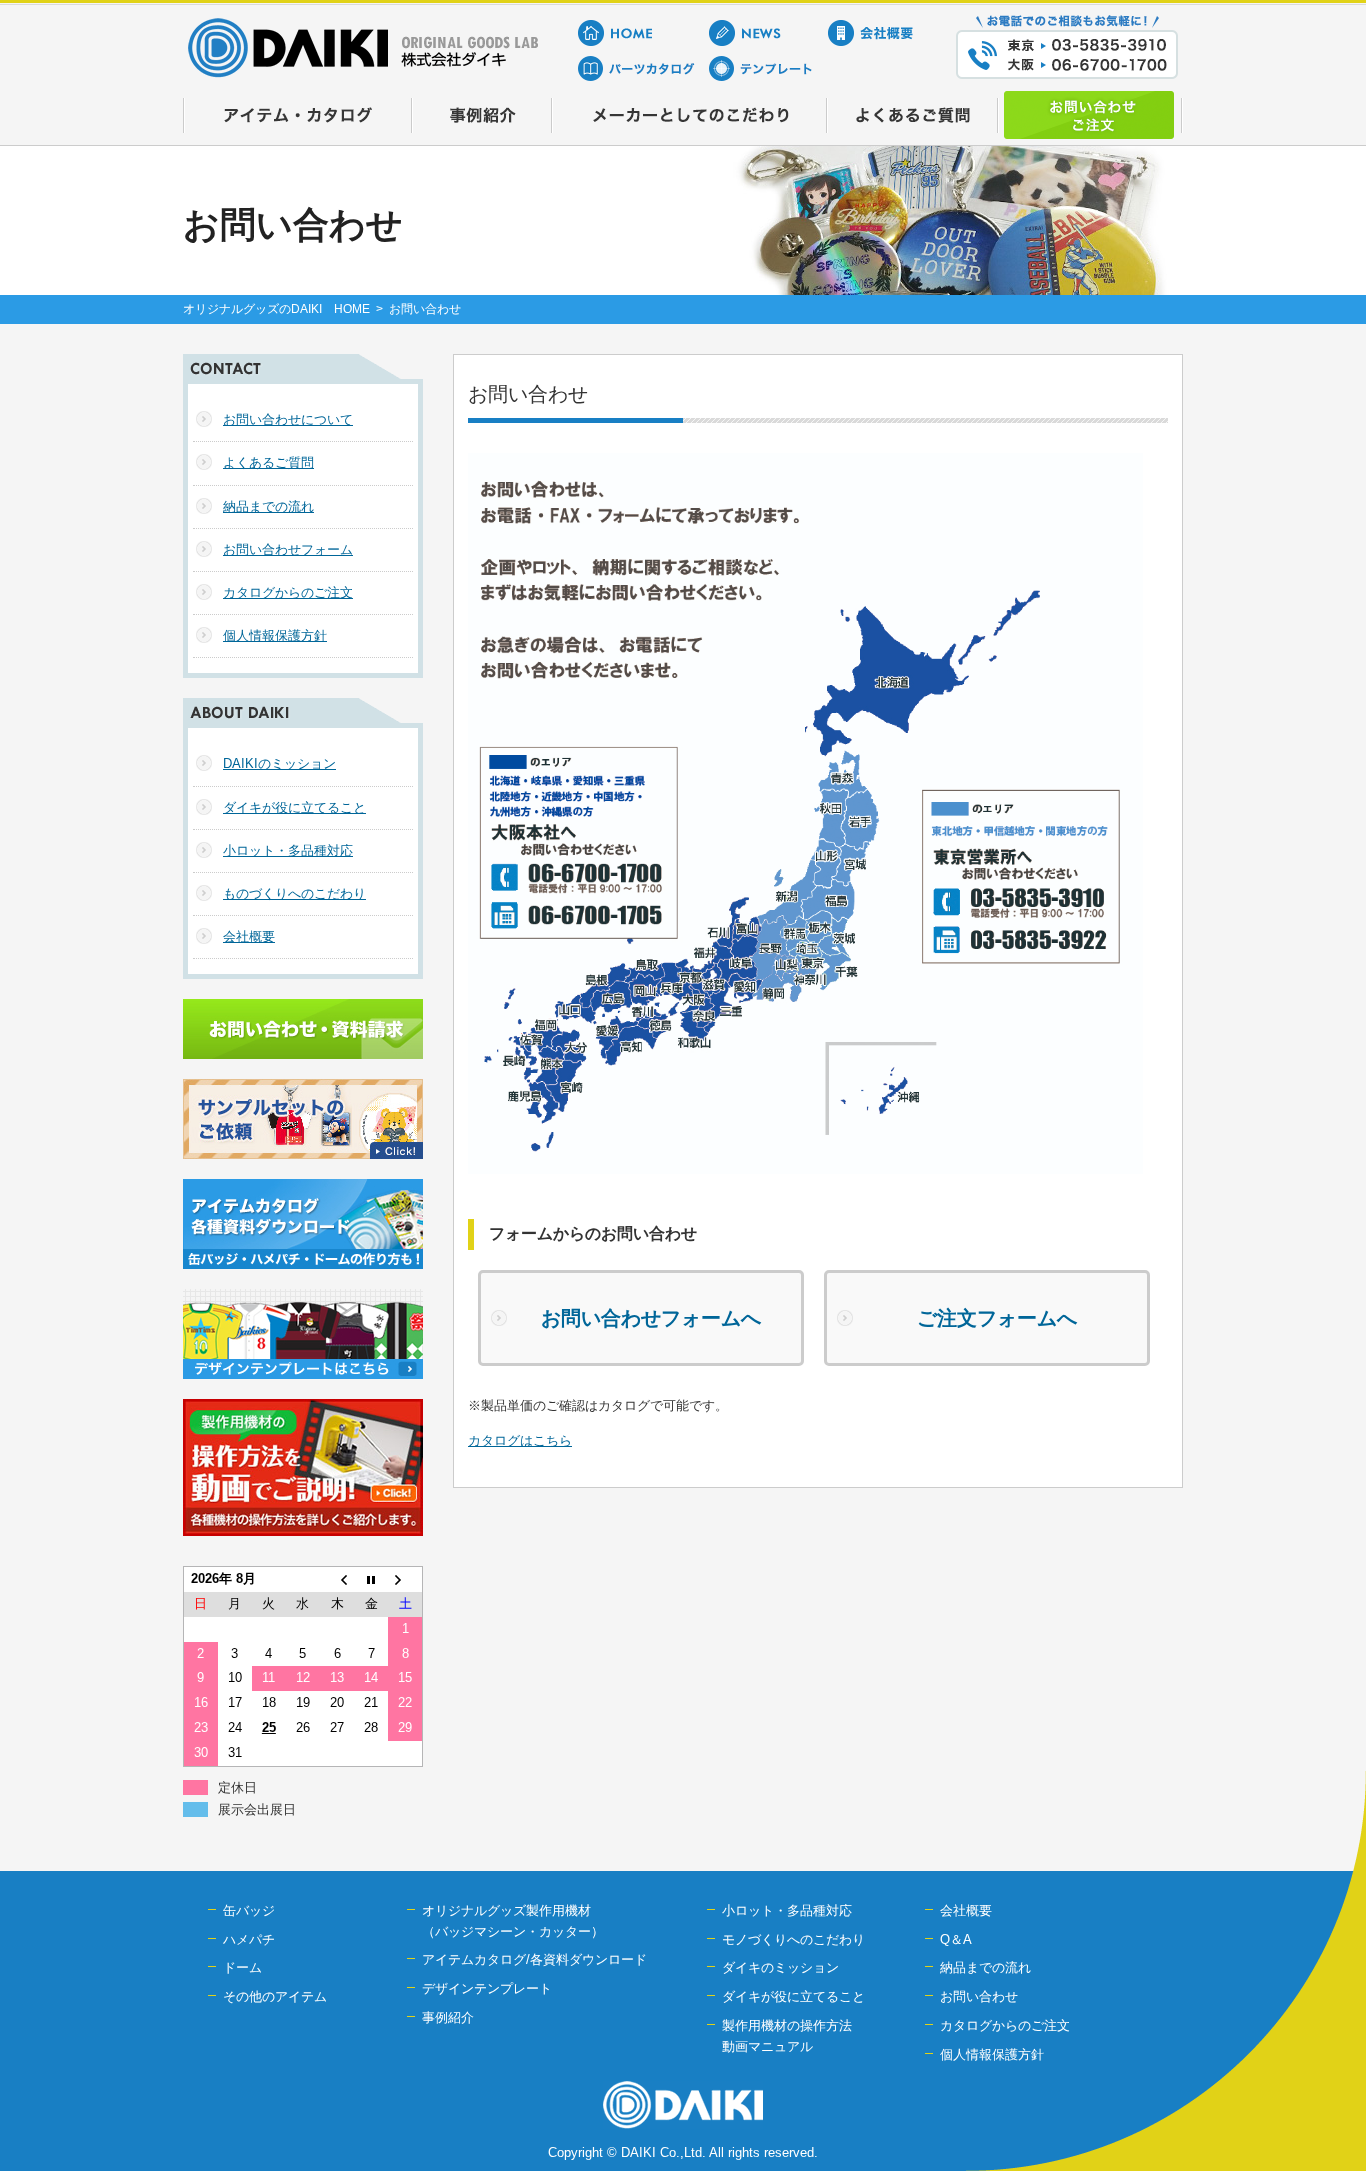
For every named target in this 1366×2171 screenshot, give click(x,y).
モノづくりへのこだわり (793, 1939)
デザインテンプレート (487, 1988)
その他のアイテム (275, 1996)
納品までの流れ (268, 506)
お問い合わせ (979, 1996)
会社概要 (249, 936)
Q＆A (956, 1939)
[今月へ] (371, 1579)
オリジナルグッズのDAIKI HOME (276, 309)
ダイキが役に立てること (294, 807)
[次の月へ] (405, 1579)
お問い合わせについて (288, 419)
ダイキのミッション (780, 1967)
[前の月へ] (337, 1579)
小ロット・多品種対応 (288, 850)
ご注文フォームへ (997, 1318)
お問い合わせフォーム (288, 549)
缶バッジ (249, 1910)
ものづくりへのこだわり (294, 893)
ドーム (242, 1967)
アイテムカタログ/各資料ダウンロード (534, 1959)
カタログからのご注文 (288, 592)
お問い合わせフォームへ (651, 1318)
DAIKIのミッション (279, 763)
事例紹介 (448, 2017)
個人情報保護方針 (275, 635)
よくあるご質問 (268, 462)
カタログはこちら (520, 1440)
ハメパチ (249, 1939)
